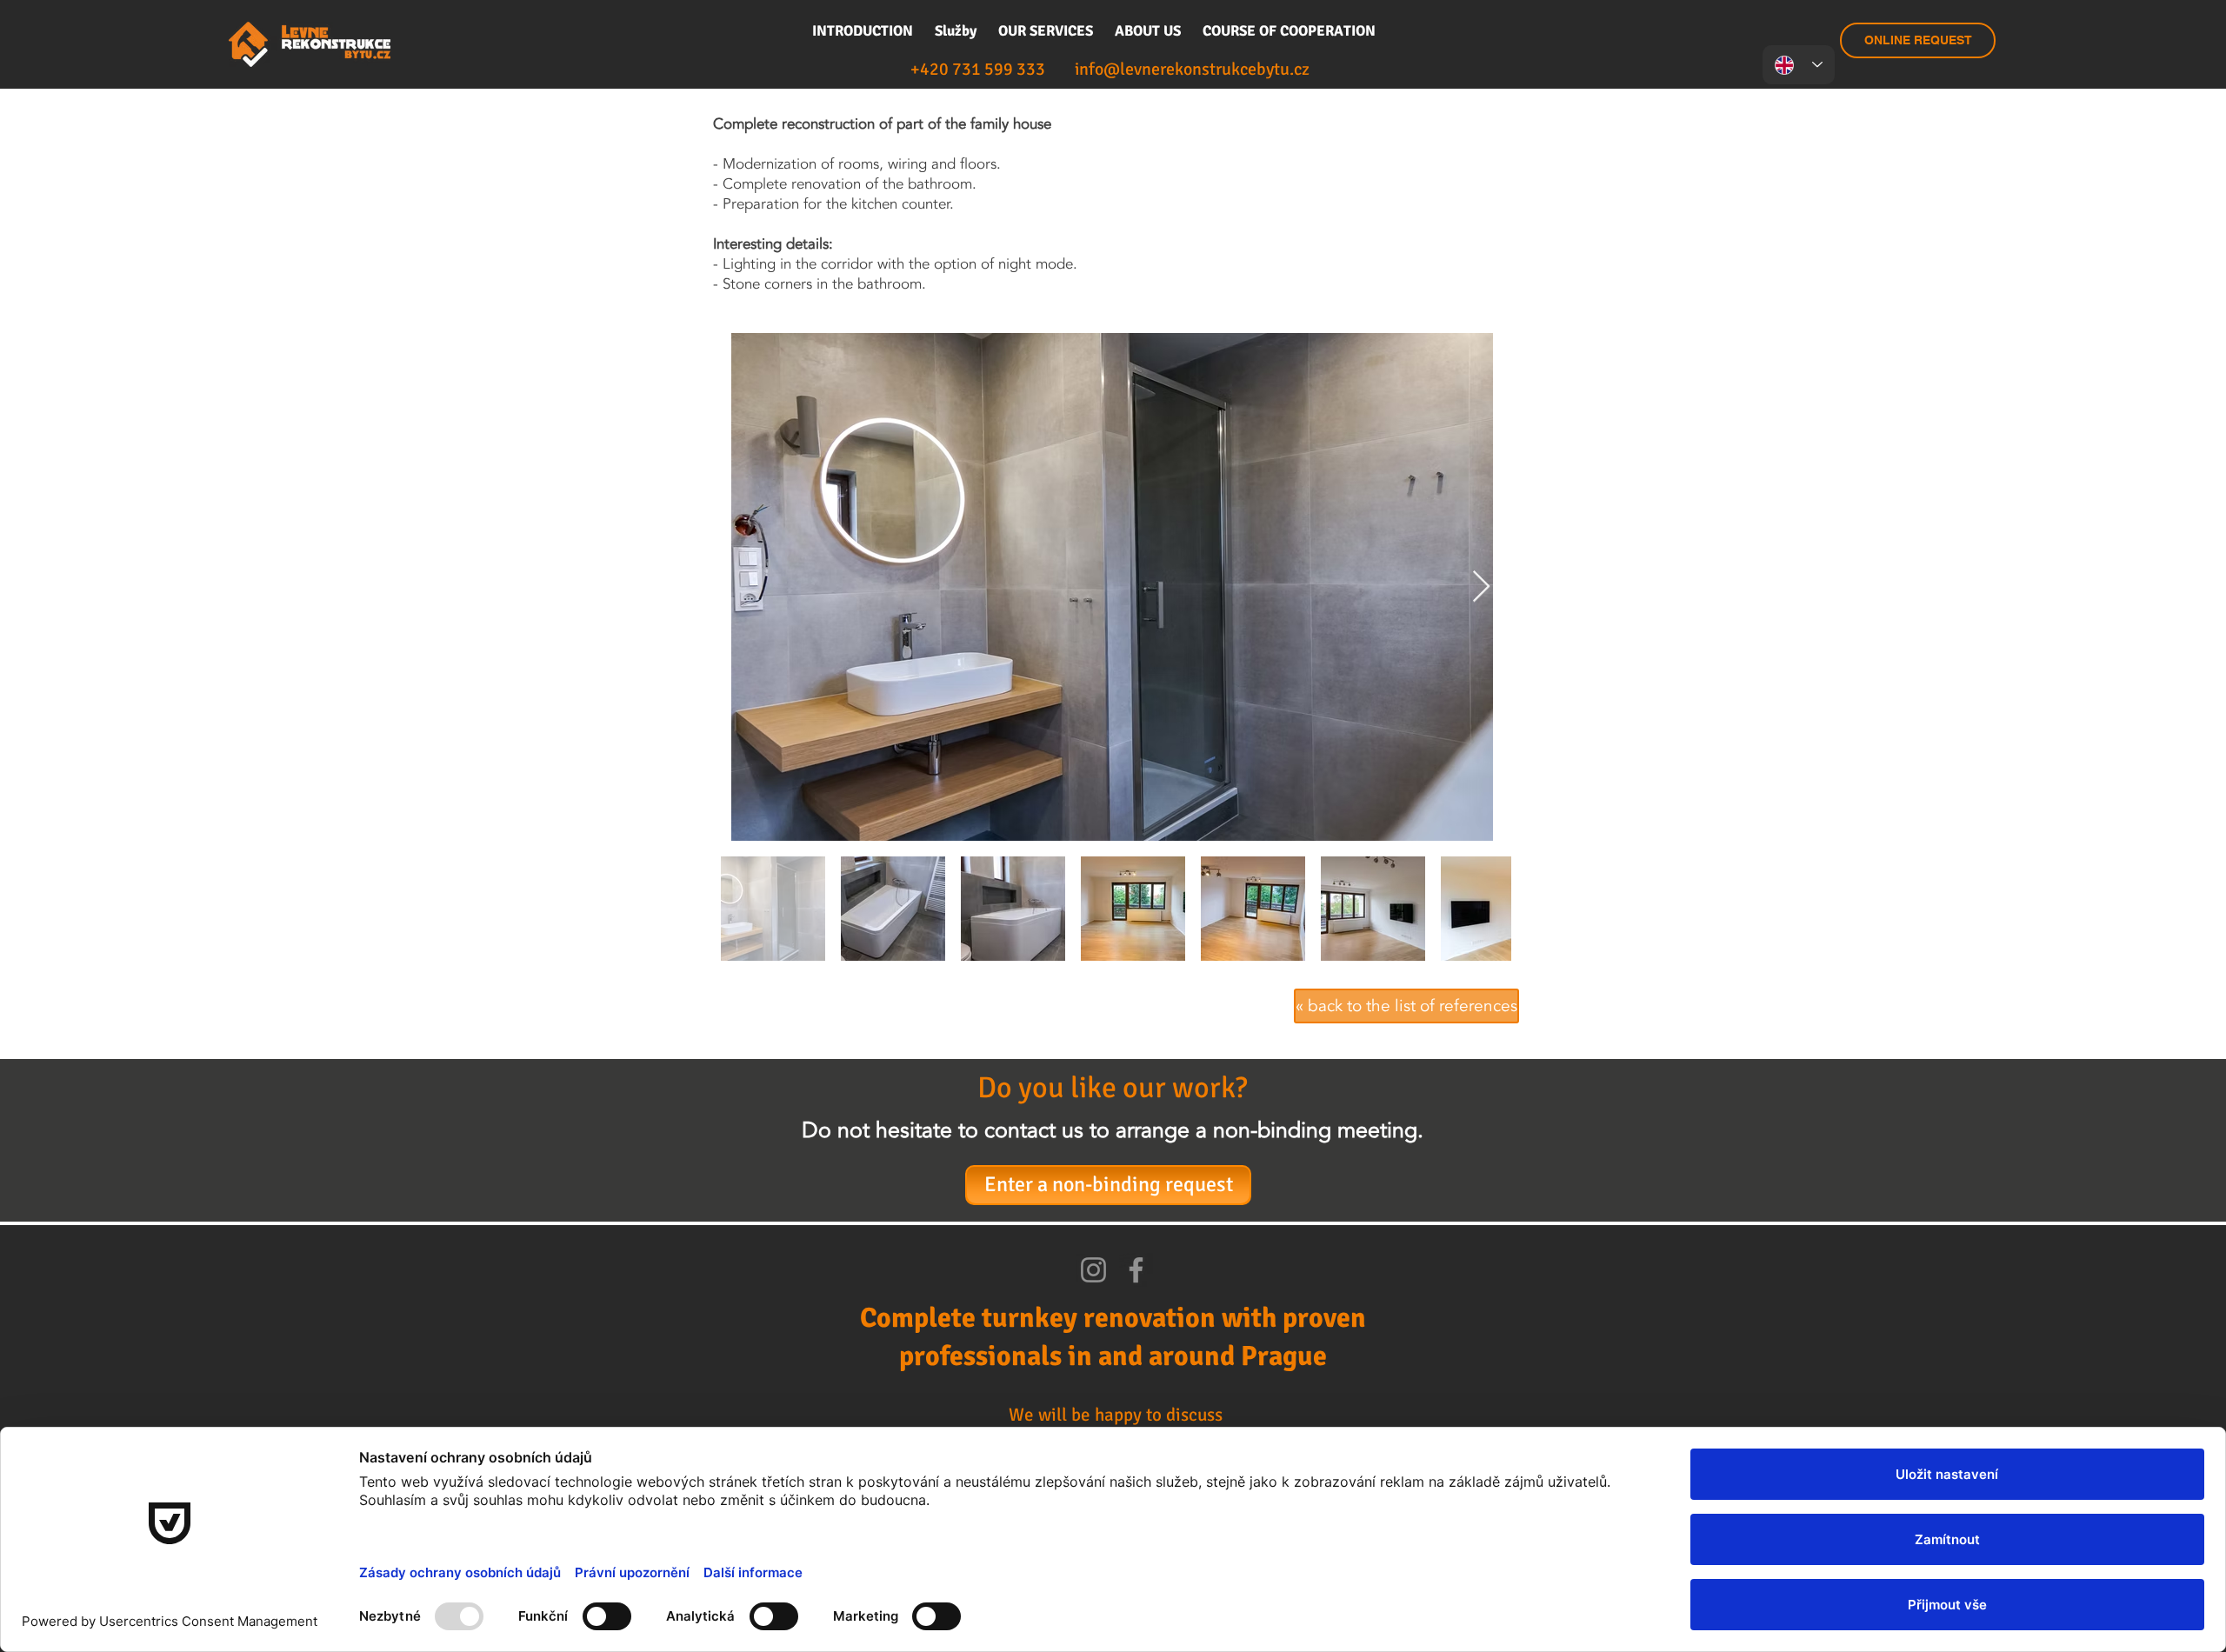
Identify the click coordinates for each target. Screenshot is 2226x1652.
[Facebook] (1136, 1270)
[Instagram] (1093, 1270)
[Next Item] (1481, 587)
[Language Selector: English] (1799, 65)
